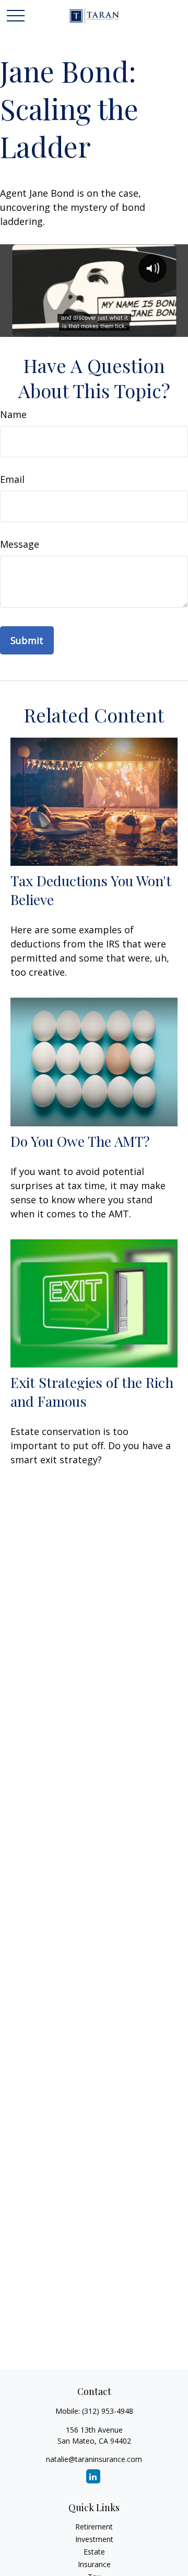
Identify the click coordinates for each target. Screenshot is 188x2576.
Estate (94, 2552)
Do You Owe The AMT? (80, 1141)
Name (13, 414)
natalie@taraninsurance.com (94, 2459)
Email (12, 479)
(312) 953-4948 (108, 2411)
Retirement (94, 2527)
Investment (94, 2539)
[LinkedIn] (93, 2476)
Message (20, 544)
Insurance (94, 2564)
